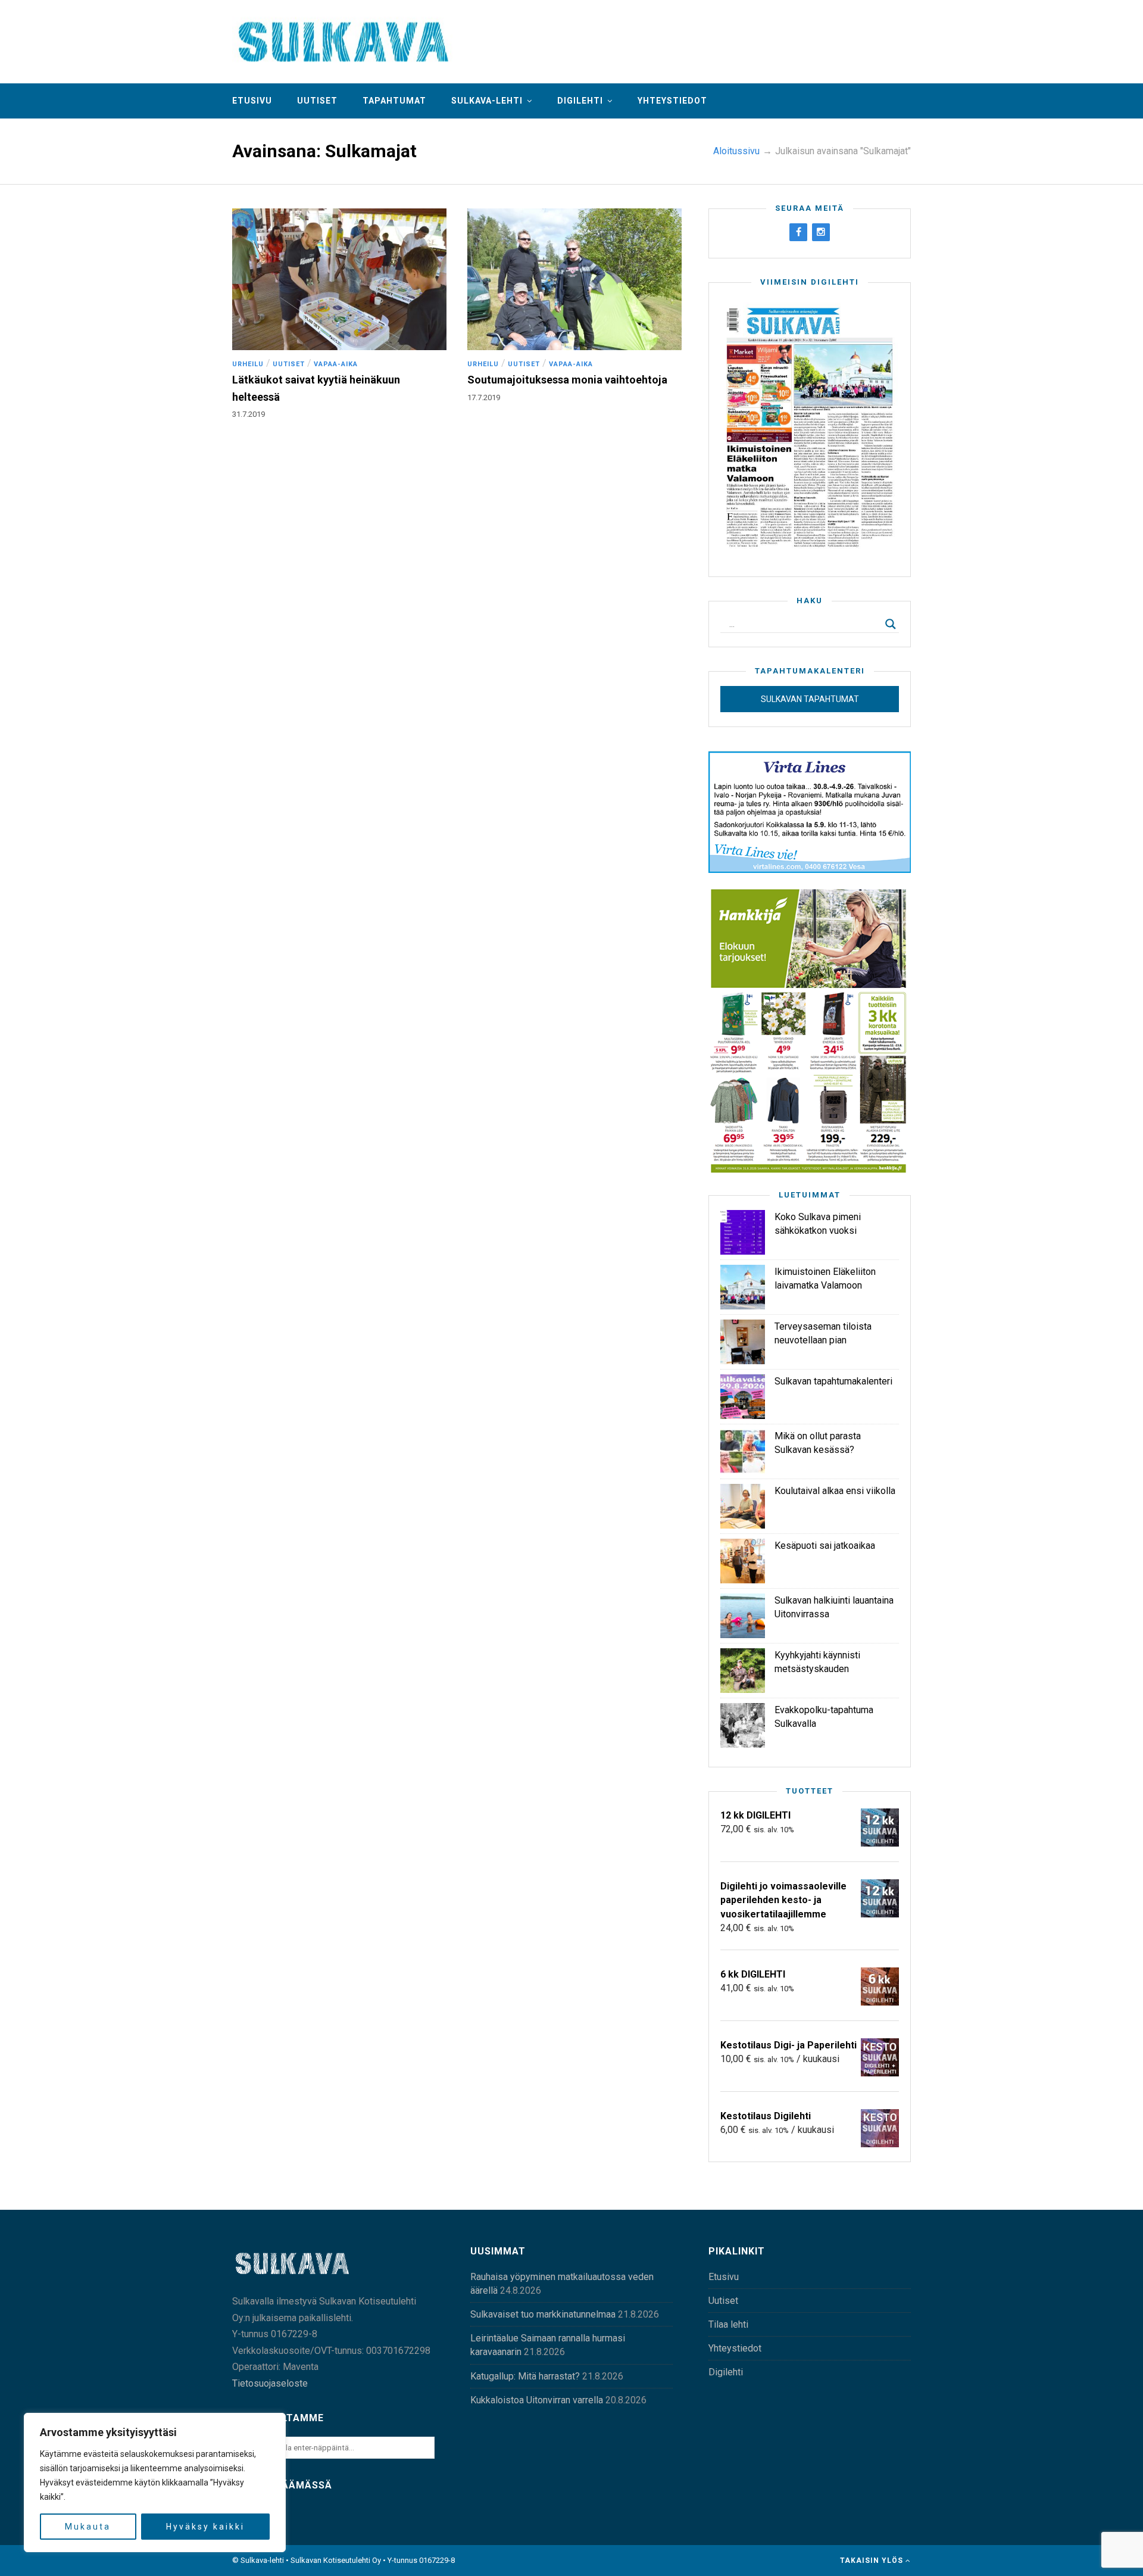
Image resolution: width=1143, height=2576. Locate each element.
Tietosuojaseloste (270, 2383)
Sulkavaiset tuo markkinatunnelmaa (543, 2314)
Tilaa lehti (728, 2324)
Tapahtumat (394, 101)
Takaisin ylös (873, 2561)
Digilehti (580, 101)
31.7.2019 (249, 414)
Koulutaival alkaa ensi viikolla (835, 1491)
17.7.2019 (484, 397)
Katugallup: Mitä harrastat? (525, 2376)
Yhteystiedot (672, 101)
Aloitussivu (736, 151)
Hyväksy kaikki (205, 2527)
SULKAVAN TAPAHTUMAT (810, 699)
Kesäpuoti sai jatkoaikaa (825, 1546)
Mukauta (88, 2527)
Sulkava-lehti (487, 101)
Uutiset (317, 101)
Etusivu (252, 101)
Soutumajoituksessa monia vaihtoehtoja (567, 380)
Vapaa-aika (336, 364)
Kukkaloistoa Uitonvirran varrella (537, 2400)
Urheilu (248, 364)
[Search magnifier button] (891, 624)
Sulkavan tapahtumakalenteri (833, 1381)
